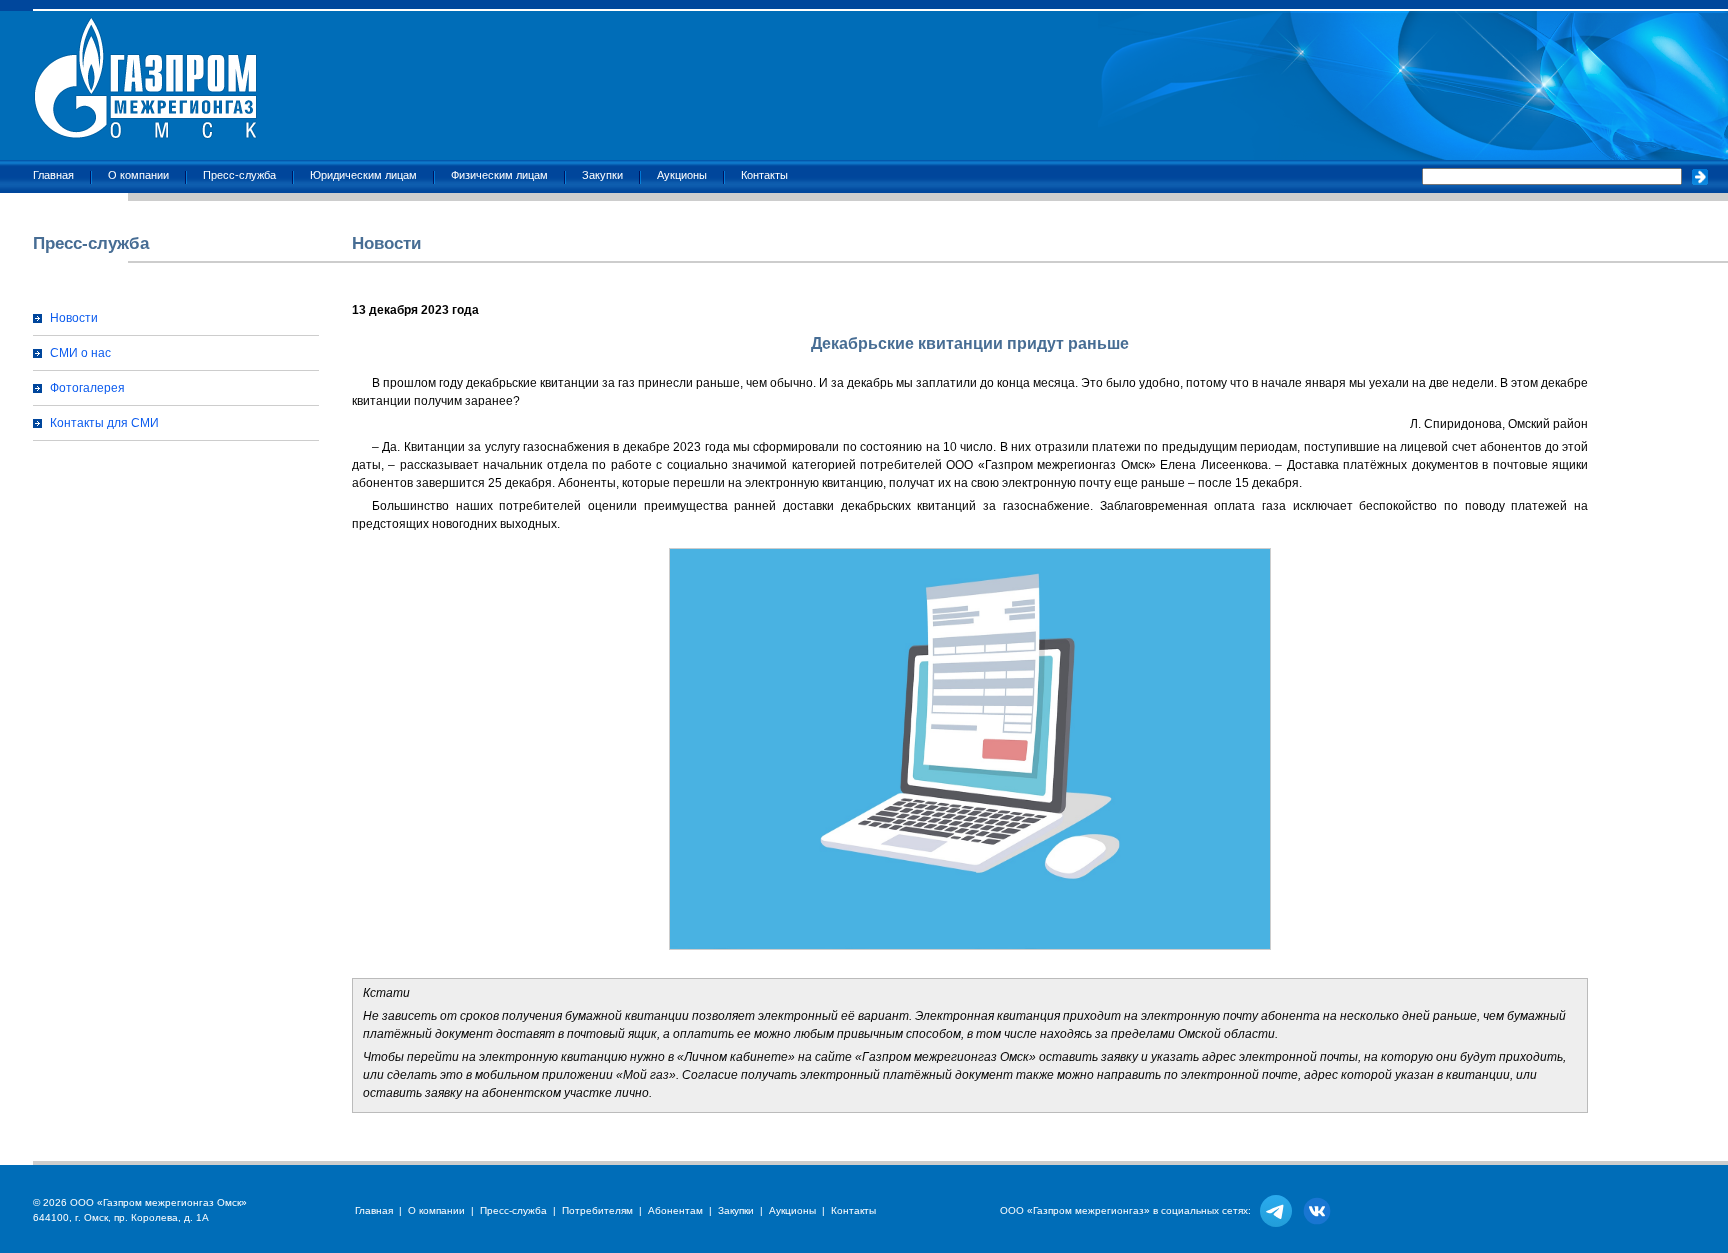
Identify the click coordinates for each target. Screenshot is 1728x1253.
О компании (138, 175)
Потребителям (597, 1210)
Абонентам (675, 1210)
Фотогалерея (87, 388)
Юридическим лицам (363, 175)
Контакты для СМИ (104, 423)
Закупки (602, 175)
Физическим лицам (499, 175)
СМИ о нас (80, 353)
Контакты (764, 175)
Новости (74, 318)
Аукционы (682, 175)
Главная (53, 175)
